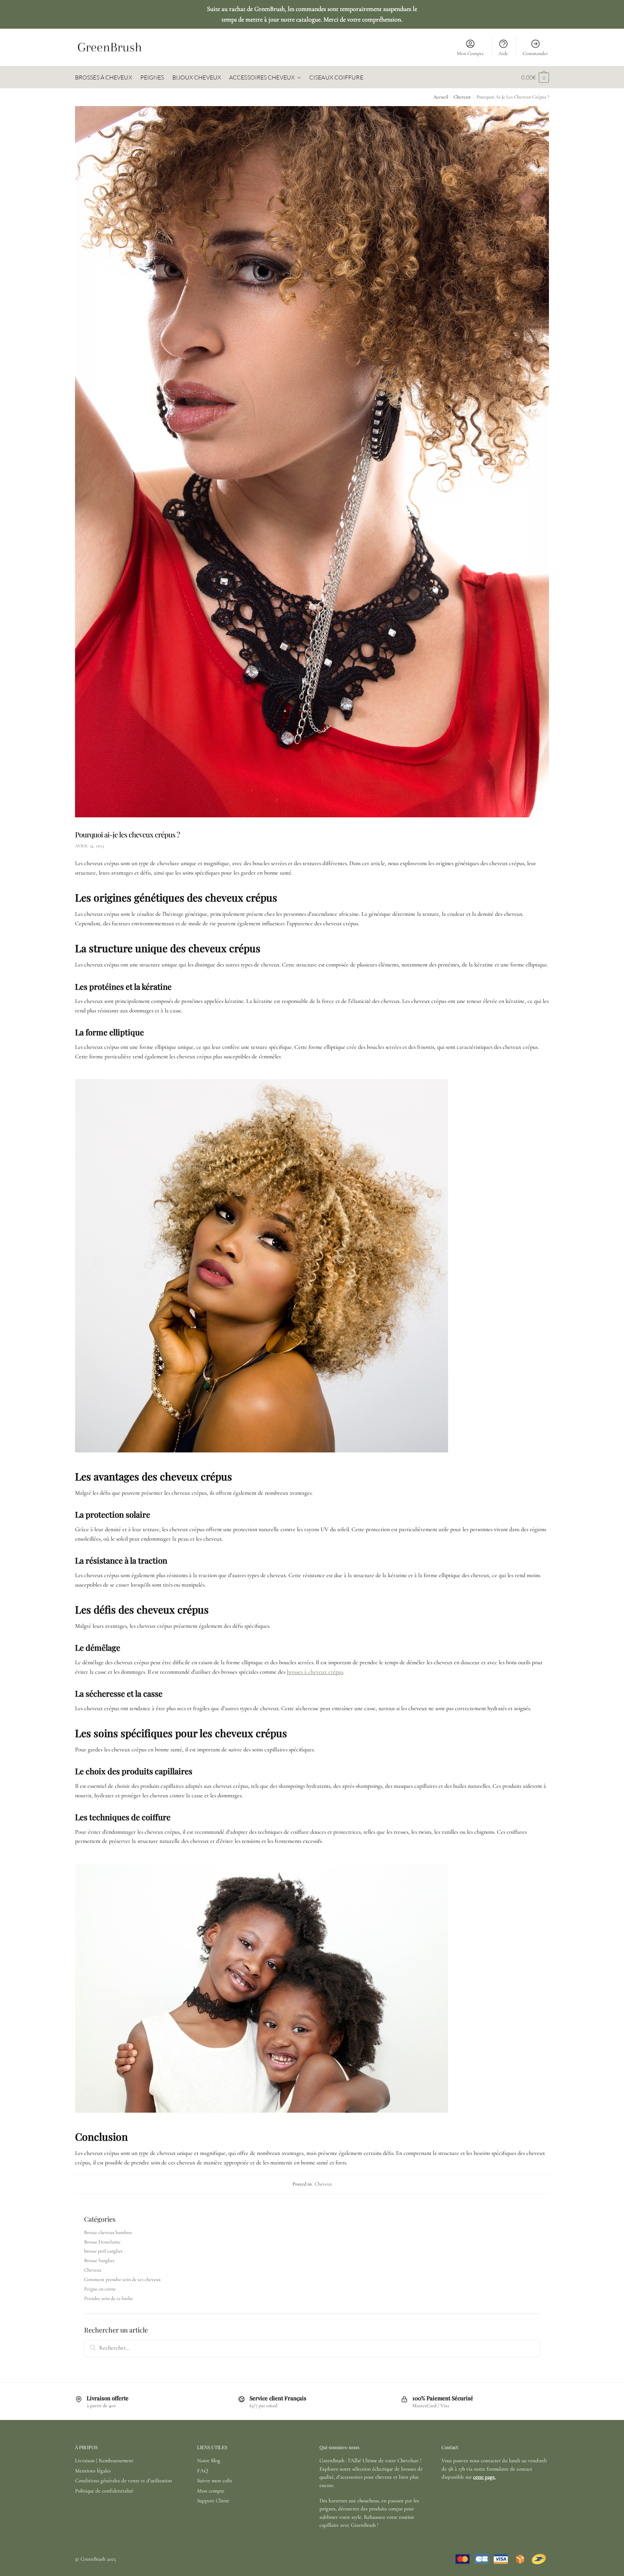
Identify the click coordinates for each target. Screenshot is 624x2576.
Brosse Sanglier (99, 2260)
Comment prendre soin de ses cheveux (122, 2279)
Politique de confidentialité (104, 2491)
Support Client (213, 2501)
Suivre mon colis (215, 2480)
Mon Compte (470, 53)
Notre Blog (209, 2460)
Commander (535, 53)
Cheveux (462, 97)
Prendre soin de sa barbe (109, 2298)
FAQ (203, 2471)
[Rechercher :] (312, 2348)
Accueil (441, 97)
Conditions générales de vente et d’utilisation (123, 2480)
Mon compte (211, 2491)
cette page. (484, 2477)
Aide (503, 53)
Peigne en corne (100, 2289)
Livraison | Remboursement (104, 2460)
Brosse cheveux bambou (108, 2232)
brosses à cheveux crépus (315, 1672)
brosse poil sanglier (103, 2251)
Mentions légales (93, 2471)
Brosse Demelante (102, 2242)
